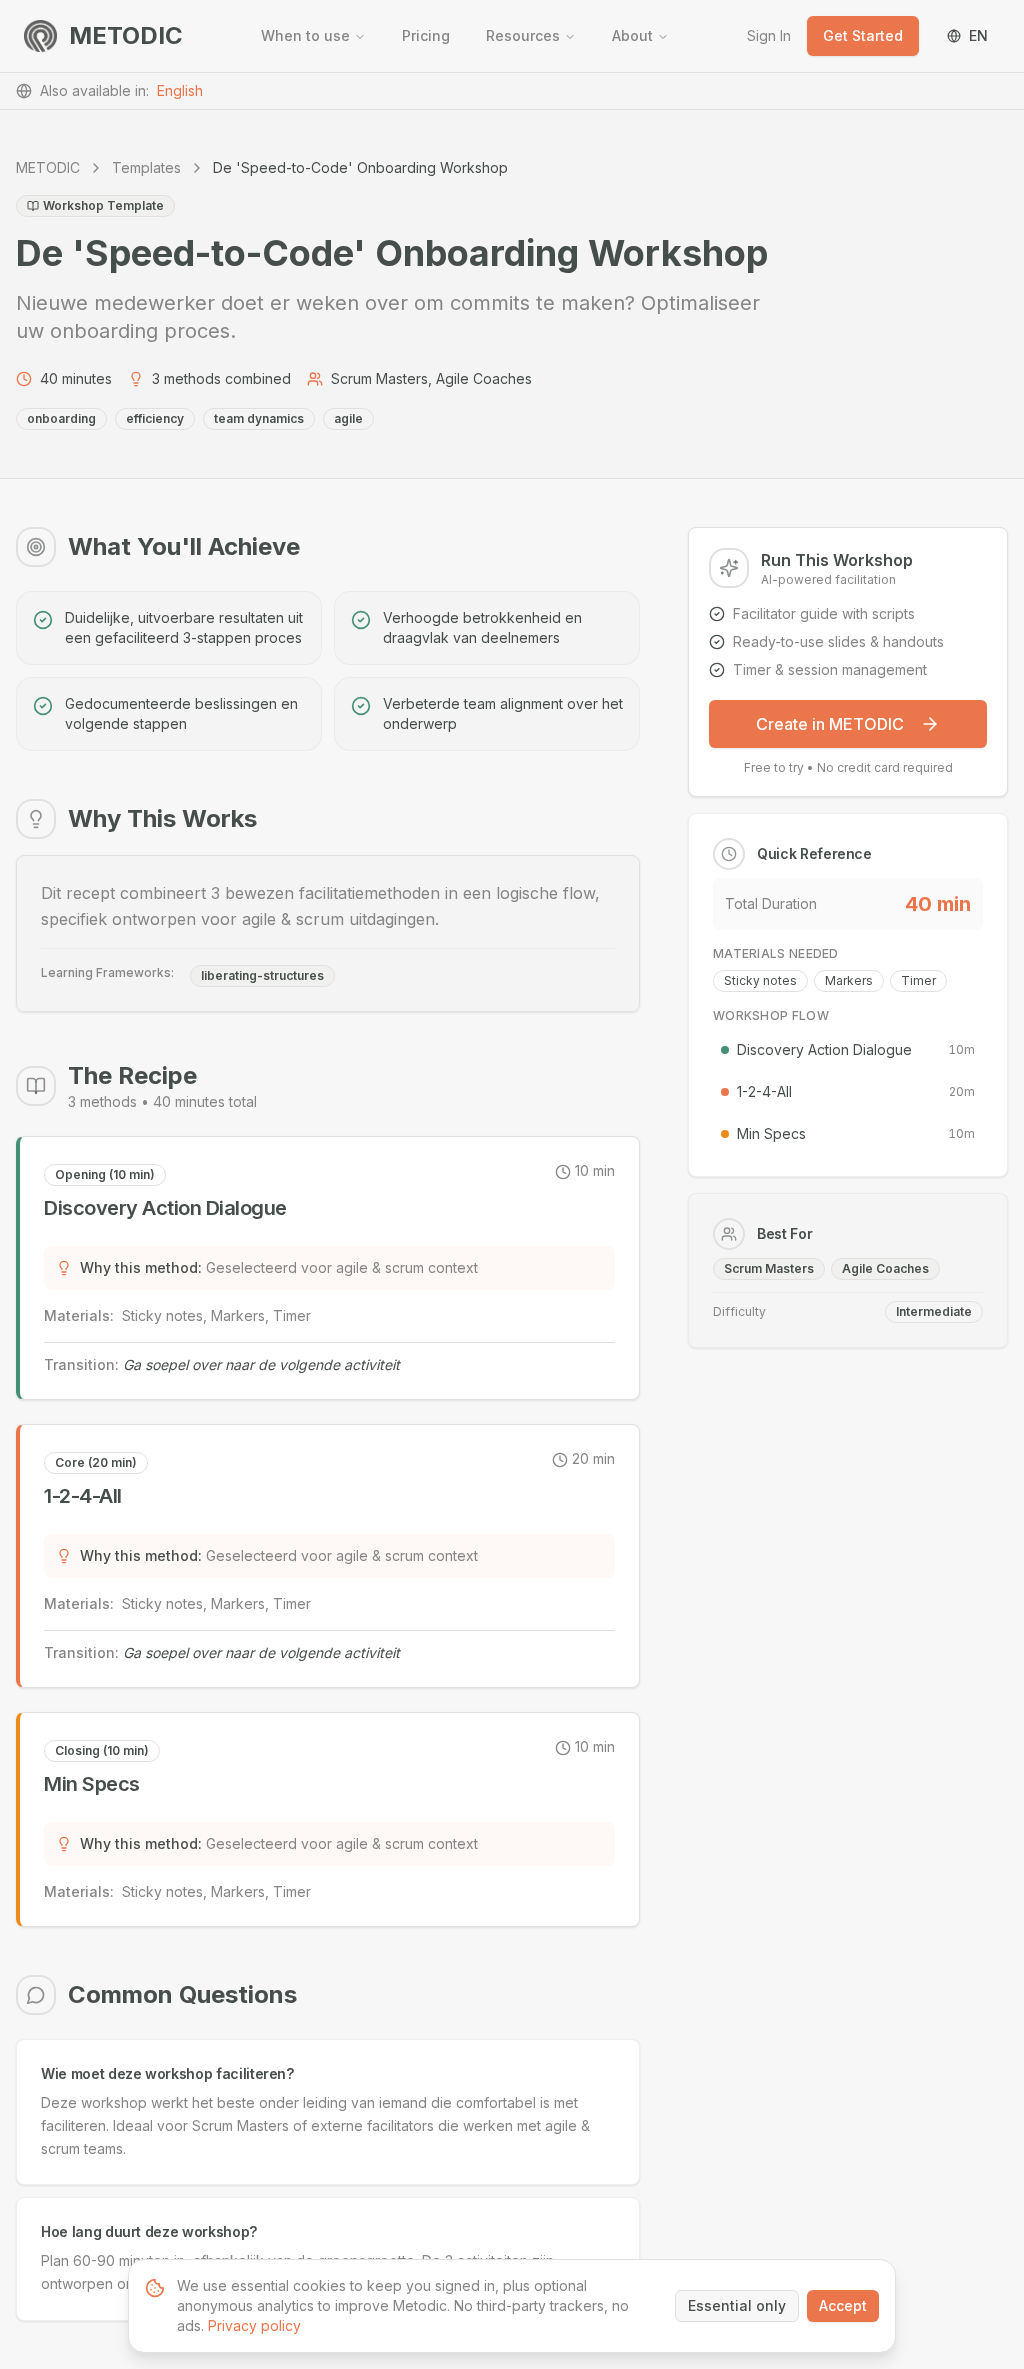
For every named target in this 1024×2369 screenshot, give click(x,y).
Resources (523, 35)
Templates (146, 167)
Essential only (737, 2305)
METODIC (48, 167)
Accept (843, 2305)
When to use (305, 35)
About (632, 35)
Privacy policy (254, 2325)
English (180, 90)
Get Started (863, 35)
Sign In (769, 35)
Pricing (426, 35)
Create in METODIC (830, 724)
